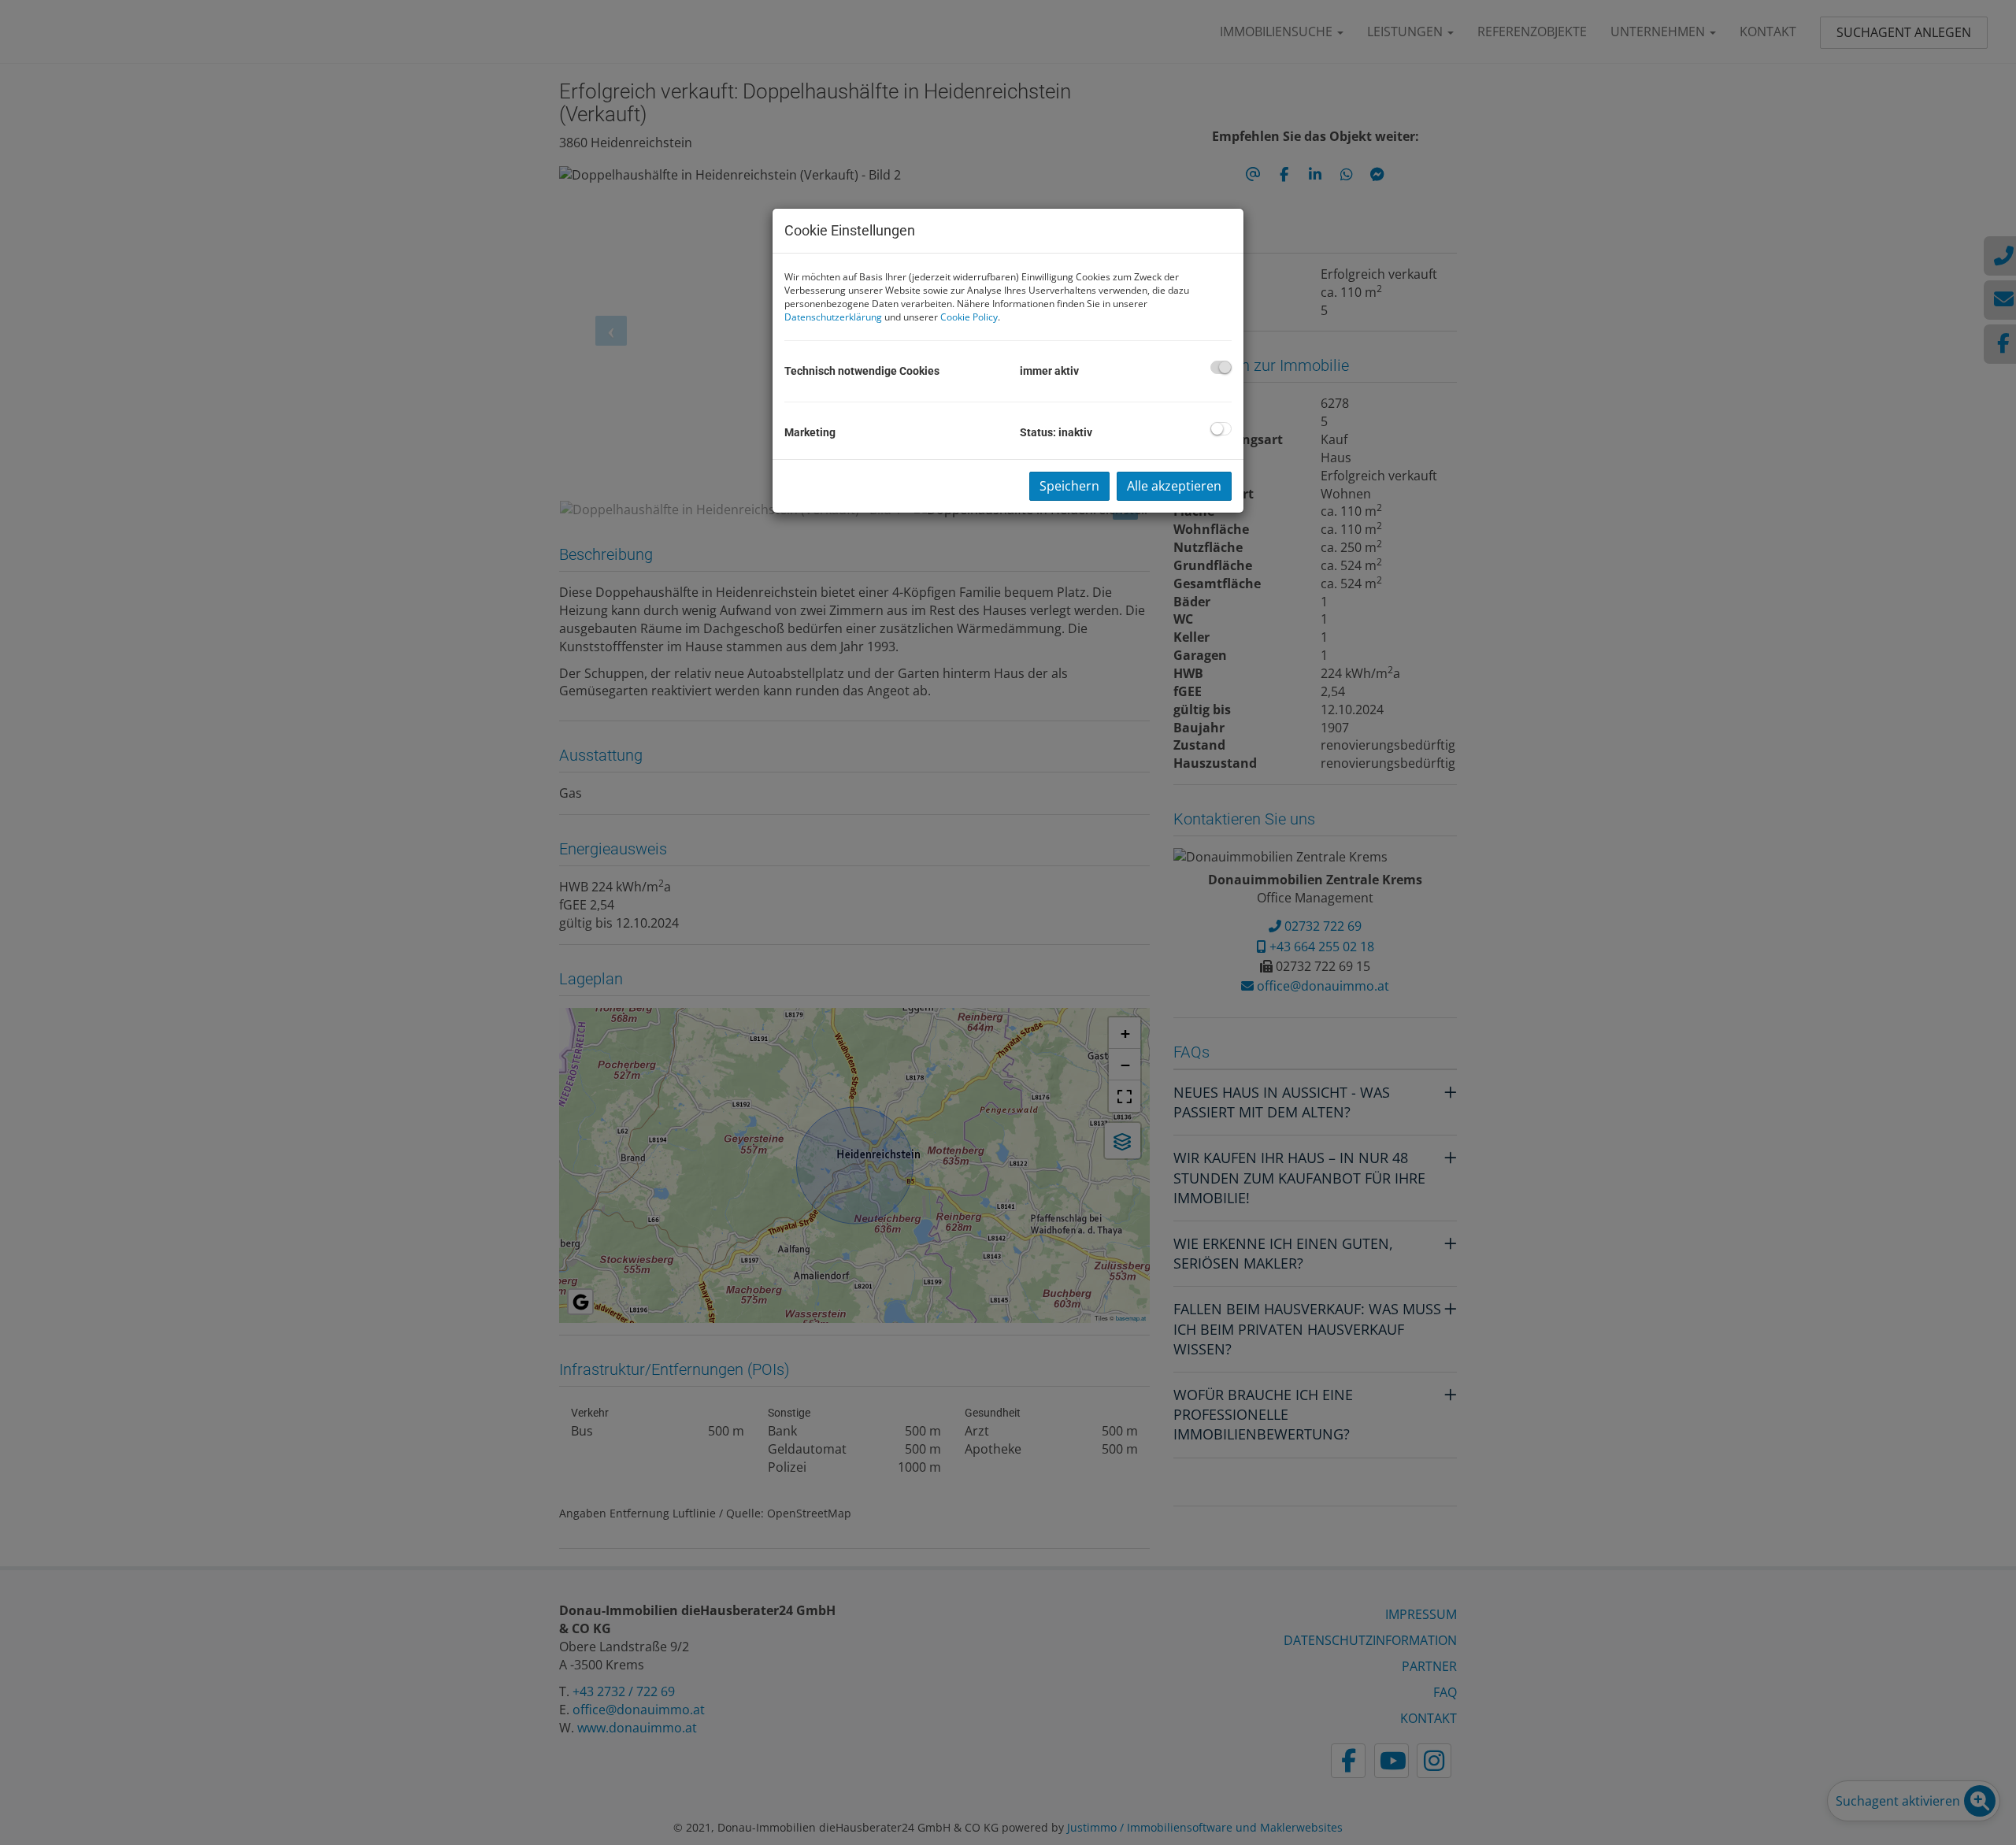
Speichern (1069, 486)
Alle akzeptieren (1174, 486)
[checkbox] (1221, 367)
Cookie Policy (969, 317)
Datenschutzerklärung (833, 317)
